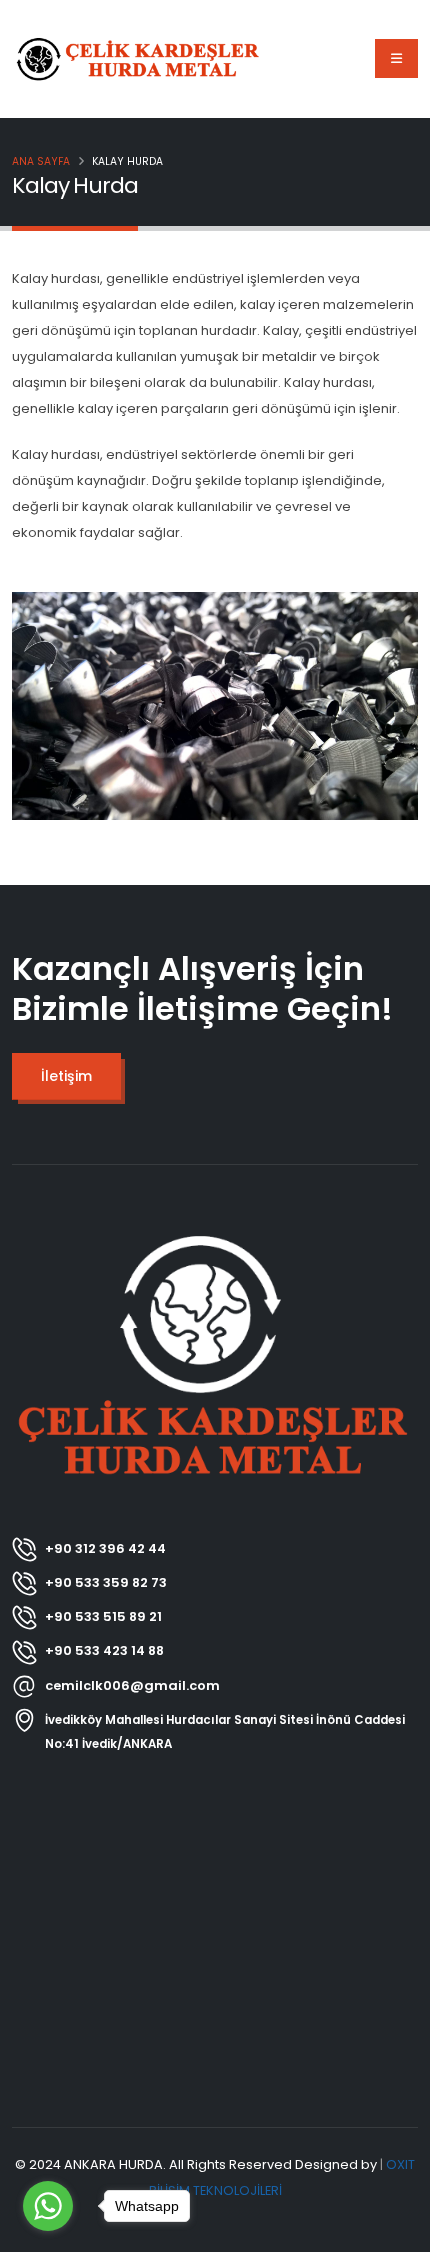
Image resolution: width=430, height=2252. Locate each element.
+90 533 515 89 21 (103, 1616)
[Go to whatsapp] (48, 2206)
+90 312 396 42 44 (105, 1548)
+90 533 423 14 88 (104, 1650)
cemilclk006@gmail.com (132, 1685)
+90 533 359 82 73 (106, 1582)
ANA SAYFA (41, 161)
